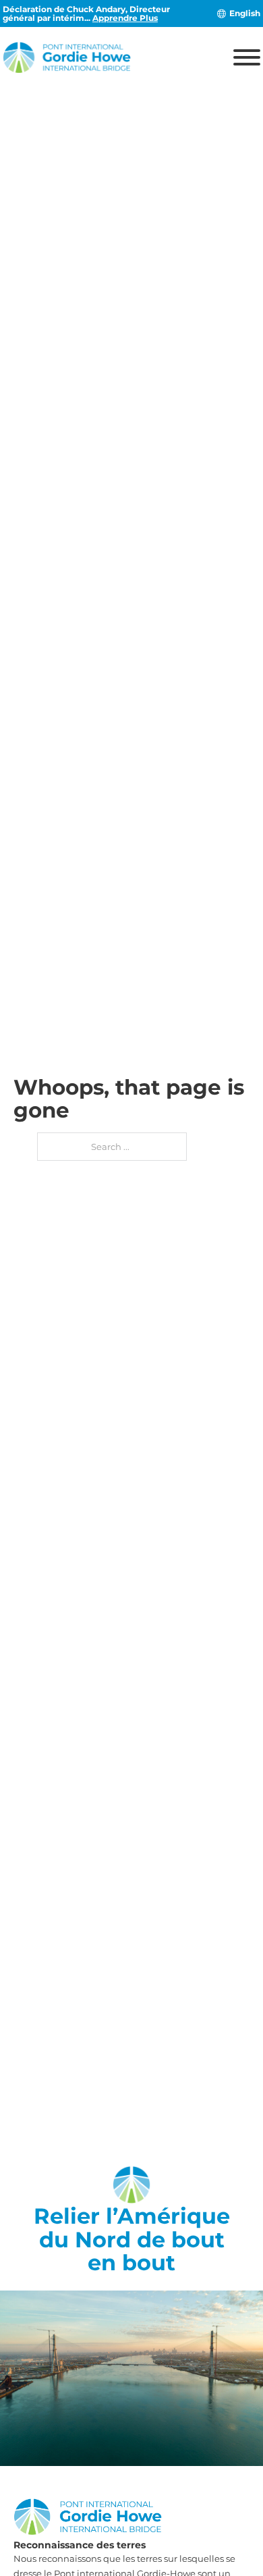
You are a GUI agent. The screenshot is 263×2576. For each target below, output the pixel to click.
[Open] (247, 57)
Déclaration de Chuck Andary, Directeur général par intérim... (86, 13)
